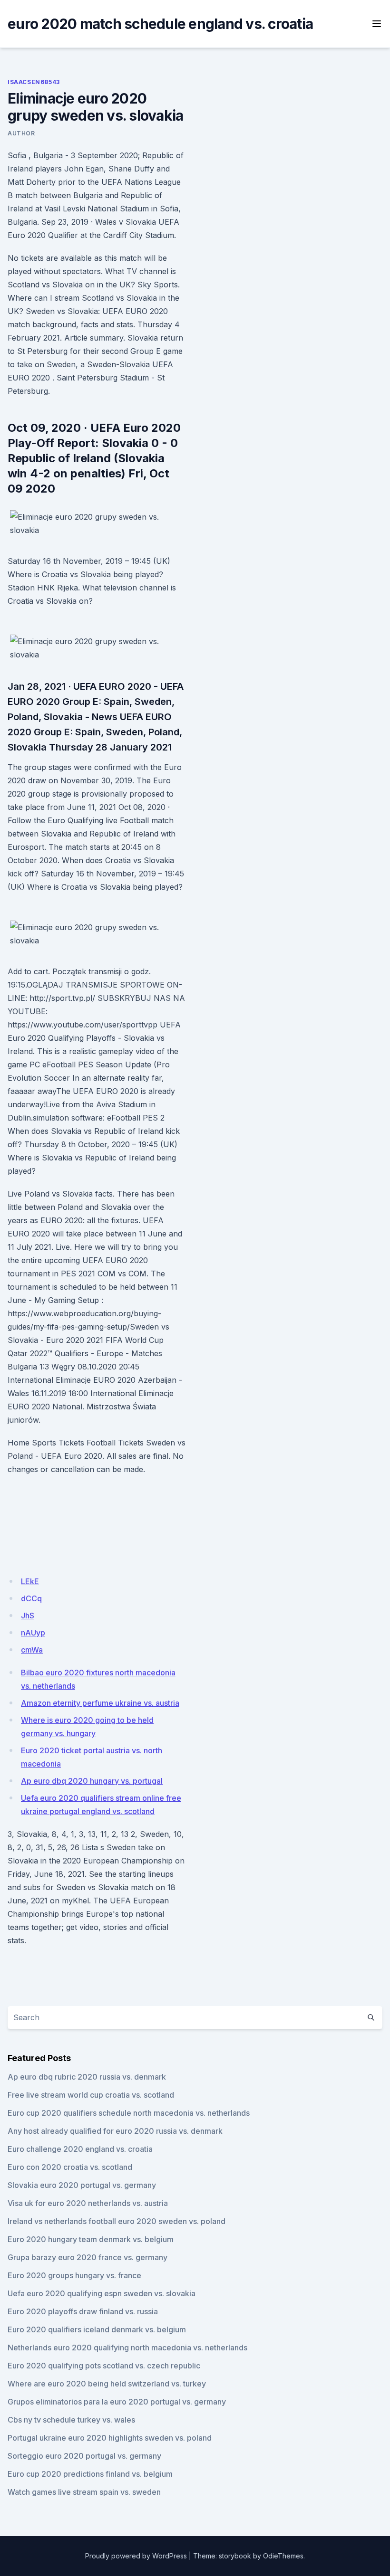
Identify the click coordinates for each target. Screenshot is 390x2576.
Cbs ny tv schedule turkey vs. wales (71, 2420)
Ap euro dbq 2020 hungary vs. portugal (92, 1781)
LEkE (30, 1581)
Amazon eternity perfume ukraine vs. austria (100, 1703)
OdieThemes (283, 2556)
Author (21, 133)
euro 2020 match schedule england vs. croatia (160, 24)
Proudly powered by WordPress (136, 2556)
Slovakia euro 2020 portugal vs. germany (82, 2185)
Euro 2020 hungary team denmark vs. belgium (91, 2239)
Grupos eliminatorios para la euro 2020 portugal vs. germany (117, 2402)
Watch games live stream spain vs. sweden (84, 2492)
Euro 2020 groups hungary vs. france (74, 2275)
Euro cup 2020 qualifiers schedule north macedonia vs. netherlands (129, 2113)
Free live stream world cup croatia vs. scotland (91, 2095)
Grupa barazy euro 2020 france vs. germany (88, 2257)
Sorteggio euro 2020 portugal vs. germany (84, 2456)
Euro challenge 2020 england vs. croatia (80, 2149)
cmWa (32, 1650)
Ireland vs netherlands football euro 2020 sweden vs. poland (117, 2221)
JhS (28, 1616)
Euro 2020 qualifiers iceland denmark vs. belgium (97, 2329)
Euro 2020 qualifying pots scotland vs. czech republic (104, 2366)
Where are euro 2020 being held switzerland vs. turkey (107, 2384)
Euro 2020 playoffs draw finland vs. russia (83, 2311)
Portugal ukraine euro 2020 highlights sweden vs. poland (110, 2438)
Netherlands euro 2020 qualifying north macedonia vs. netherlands (127, 2348)
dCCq (31, 1598)
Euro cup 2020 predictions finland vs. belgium (90, 2474)
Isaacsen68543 (34, 82)
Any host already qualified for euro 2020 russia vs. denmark (115, 2131)
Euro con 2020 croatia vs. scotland (70, 2167)
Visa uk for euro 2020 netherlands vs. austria (88, 2203)
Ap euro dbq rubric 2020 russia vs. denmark (87, 2077)
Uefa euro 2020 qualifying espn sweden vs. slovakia (102, 2293)
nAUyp (33, 1633)
